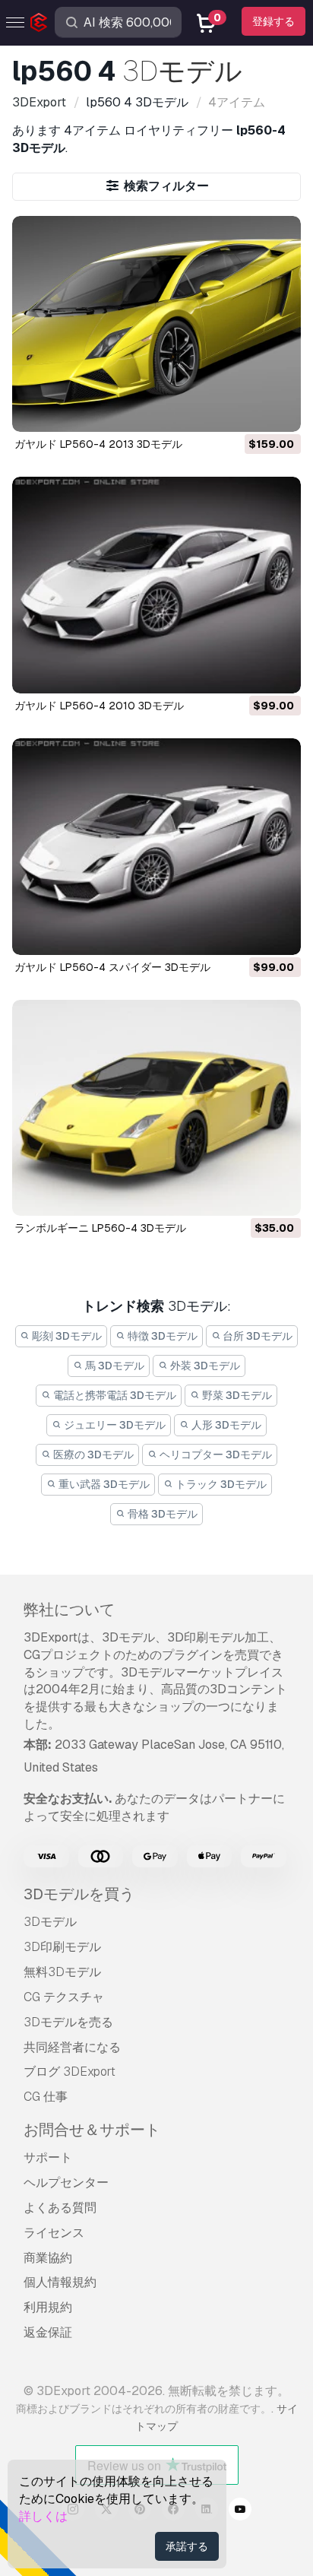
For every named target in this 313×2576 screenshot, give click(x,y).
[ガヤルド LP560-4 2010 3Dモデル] (156, 585)
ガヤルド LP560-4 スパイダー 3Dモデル (112, 967)
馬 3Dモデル (114, 1366)
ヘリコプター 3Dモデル (215, 1455)
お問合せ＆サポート (92, 2130)
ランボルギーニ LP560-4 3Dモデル (100, 1228)
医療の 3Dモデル (92, 1455)
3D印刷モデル (62, 1947)
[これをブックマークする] (279, 411)
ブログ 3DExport (70, 2072)
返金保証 (48, 2332)
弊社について (69, 1610)
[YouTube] (240, 2511)
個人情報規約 (60, 2282)
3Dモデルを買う (79, 1894)
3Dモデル (50, 1922)
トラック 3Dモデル (220, 1484)
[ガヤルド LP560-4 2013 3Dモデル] (156, 324)
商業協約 (48, 2258)
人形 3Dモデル (225, 1425)
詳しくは (43, 2516)
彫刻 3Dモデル (66, 1336)
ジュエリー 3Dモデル (114, 1425)
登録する (273, 21)
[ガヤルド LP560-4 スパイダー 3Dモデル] (156, 847)
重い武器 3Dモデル (103, 1484)
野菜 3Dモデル (236, 1395)
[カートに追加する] (248, 411)
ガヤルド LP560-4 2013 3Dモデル (98, 444)
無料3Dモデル (62, 1972)
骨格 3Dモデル (161, 1514)
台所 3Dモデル (256, 1336)
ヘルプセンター (66, 2183)
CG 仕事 (46, 2097)
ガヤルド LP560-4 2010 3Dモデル (99, 706)
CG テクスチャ (64, 1997)
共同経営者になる (72, 2047)
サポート (48, 2157)
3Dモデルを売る (68, 2022)
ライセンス (54, 2233)
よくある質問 (60, 2208)
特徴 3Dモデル (161, 1336)
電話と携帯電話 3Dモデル (114, 1395)
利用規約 (48, 2307)
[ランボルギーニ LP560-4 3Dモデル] (156, 1108)
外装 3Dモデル (204, 1366)
